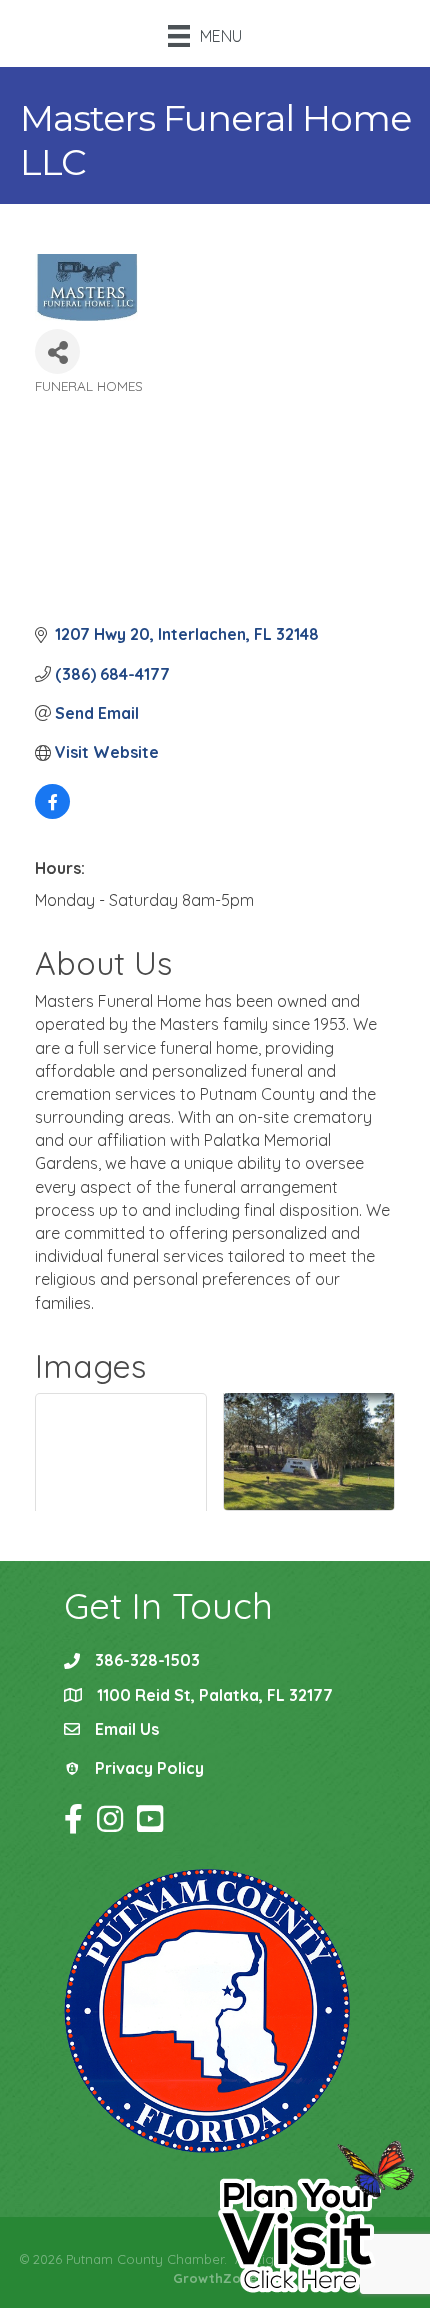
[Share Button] (57, 351)
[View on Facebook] (52, 813)
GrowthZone (215, 2278)
